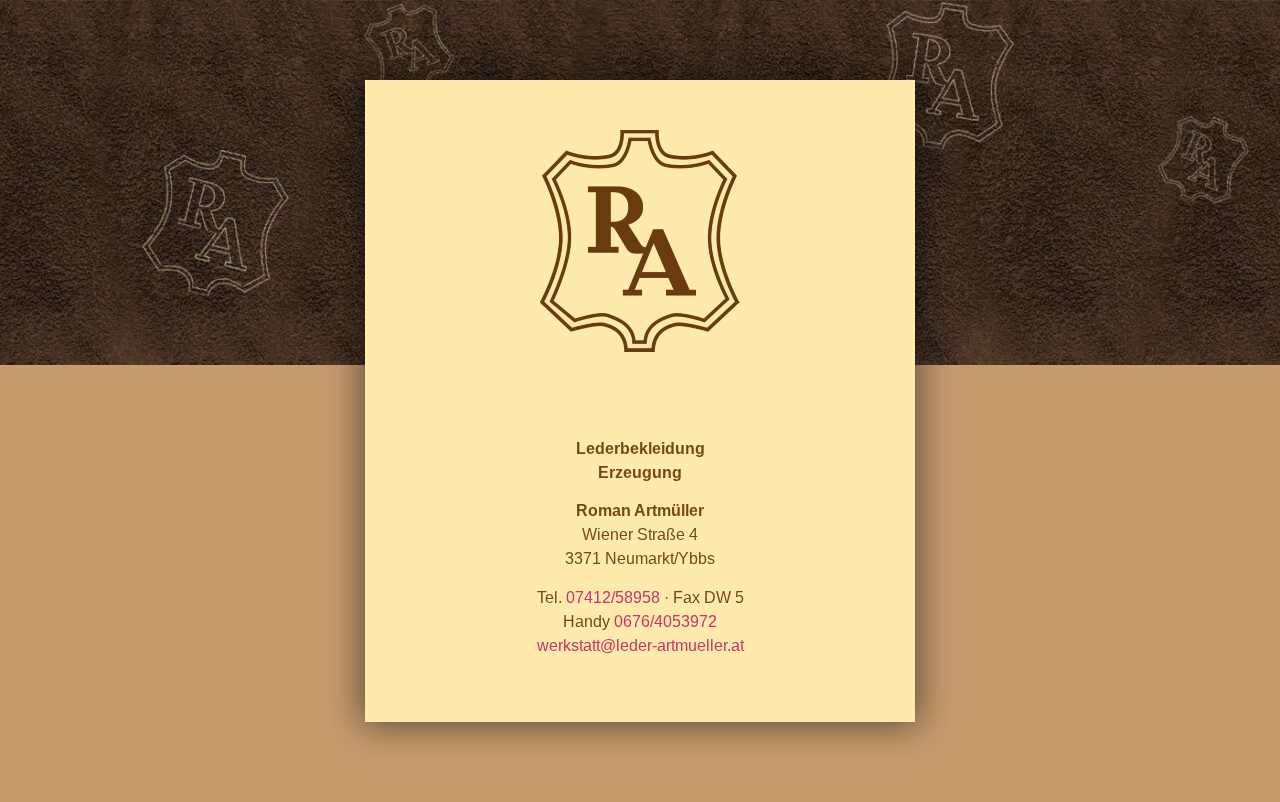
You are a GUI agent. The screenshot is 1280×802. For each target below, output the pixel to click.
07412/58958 (613, 597)
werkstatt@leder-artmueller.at (640, 645)
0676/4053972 (665, 621)
